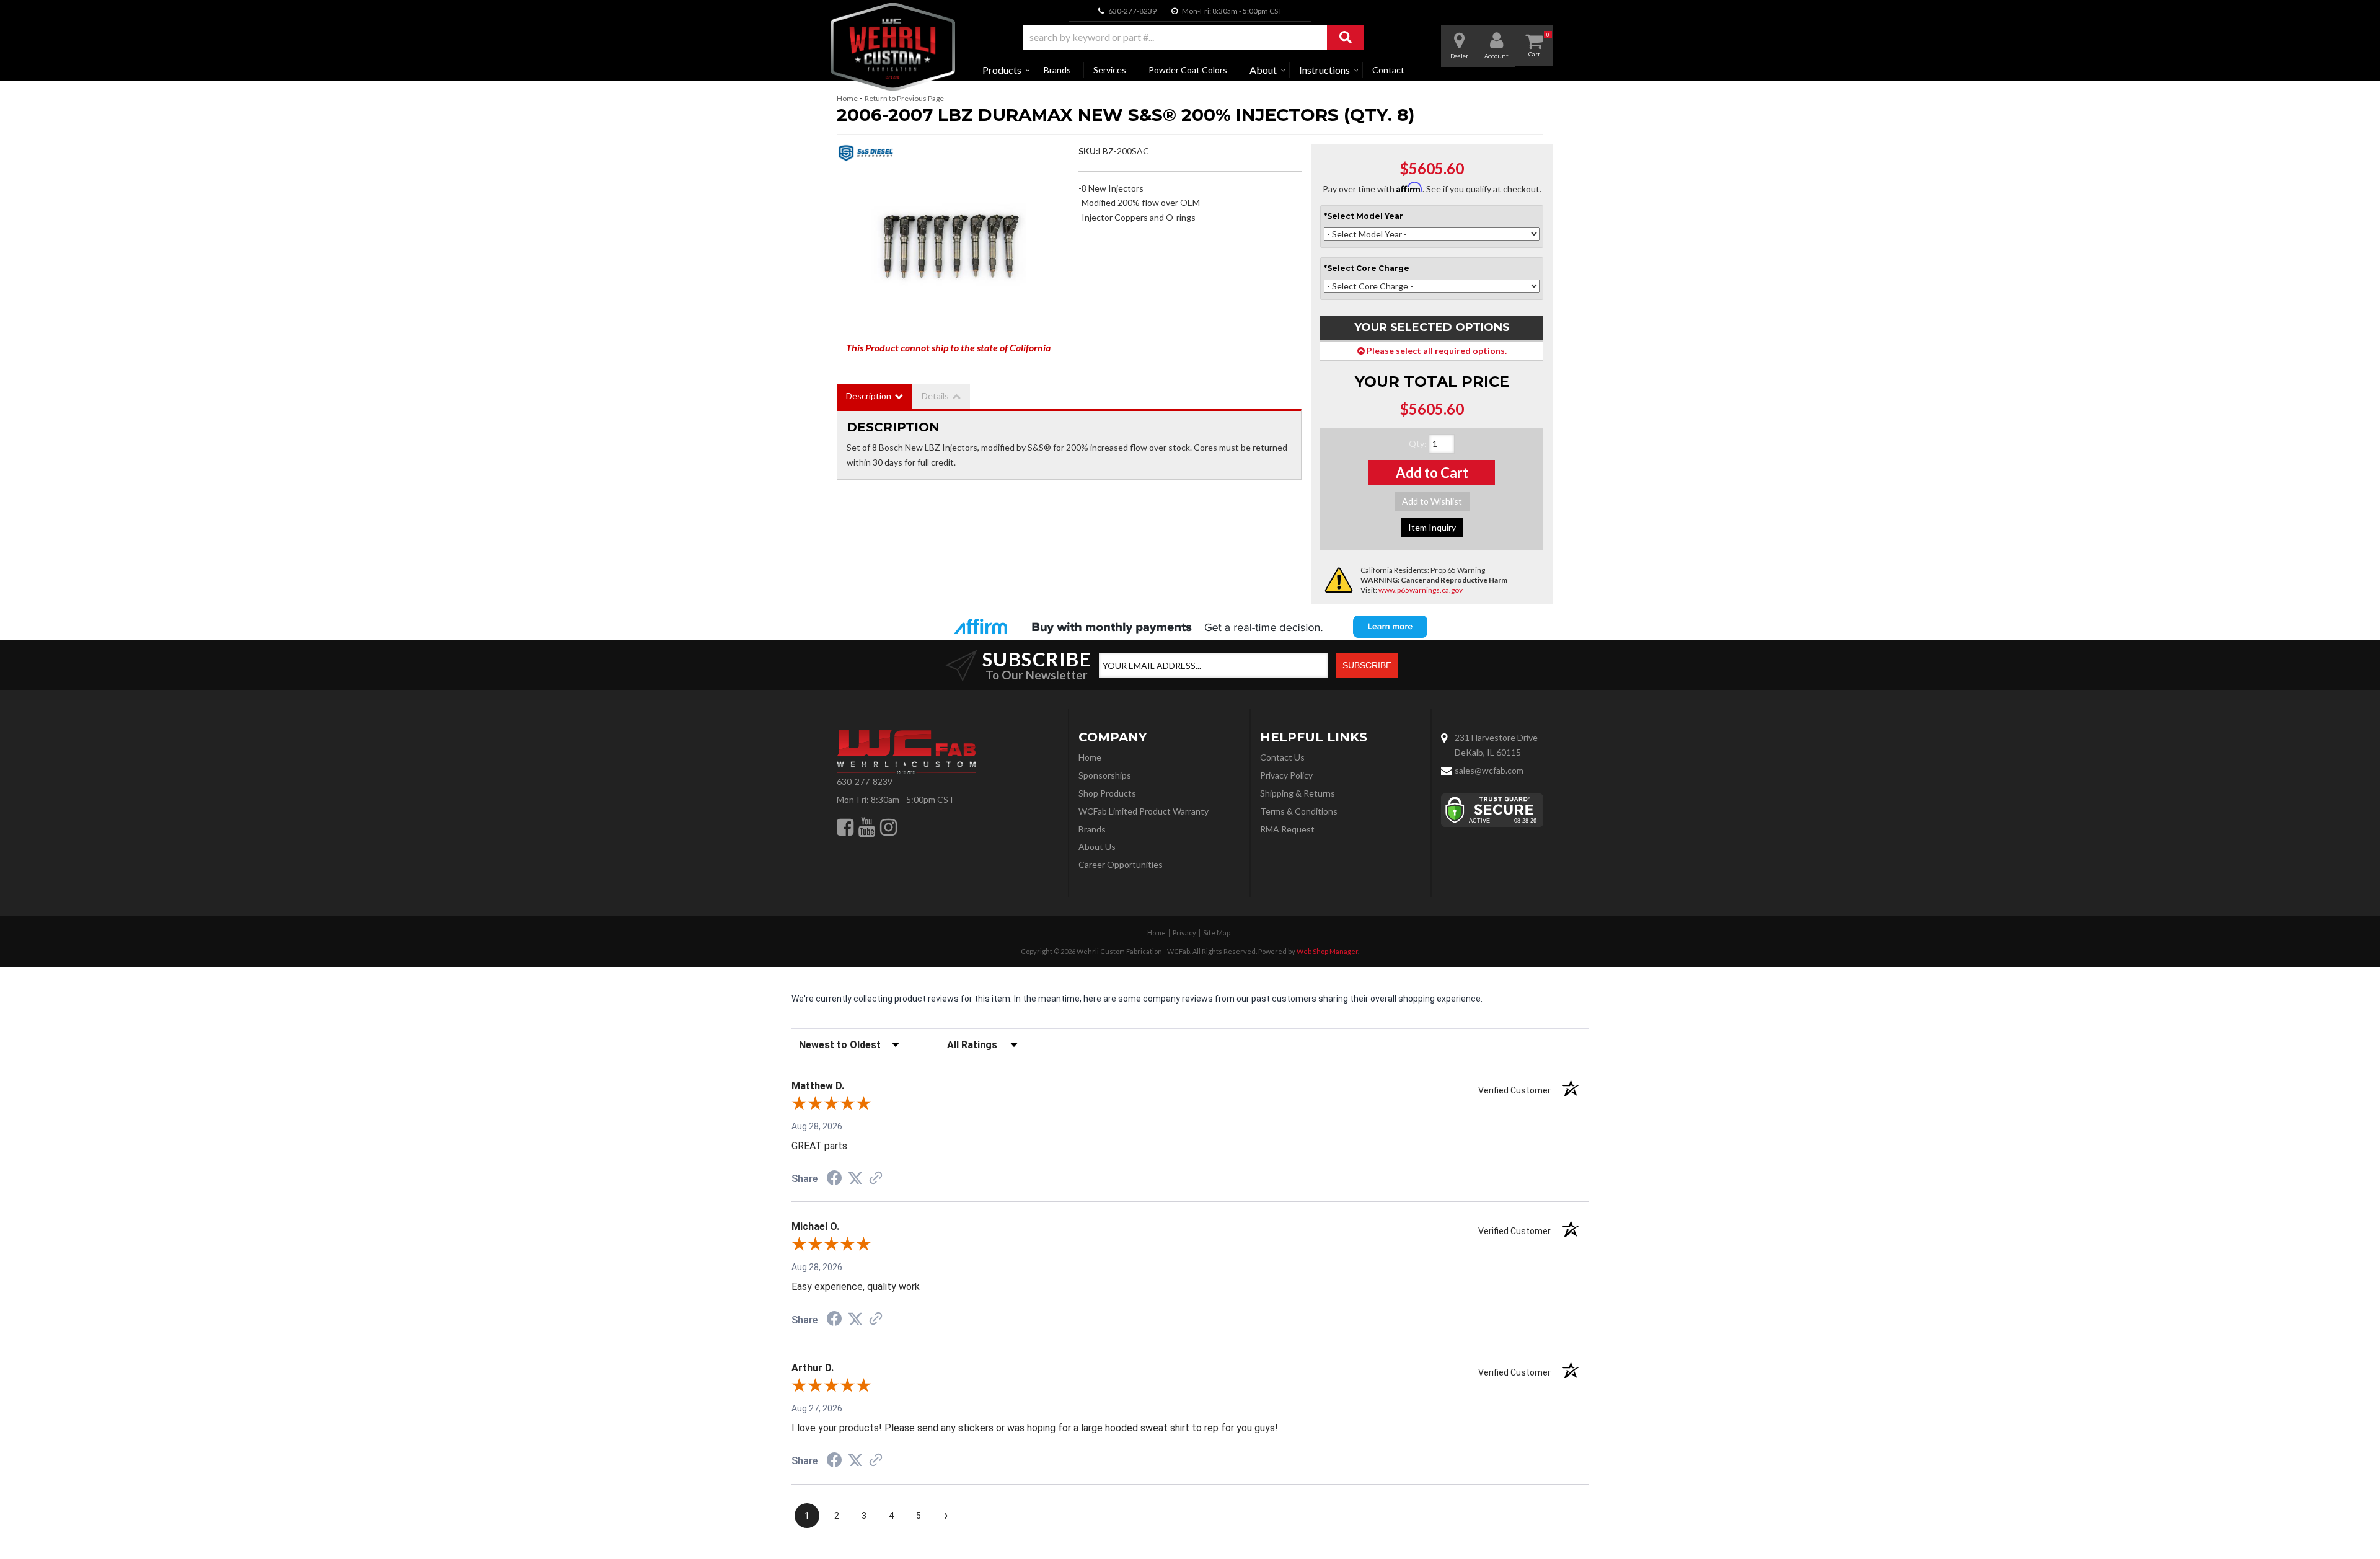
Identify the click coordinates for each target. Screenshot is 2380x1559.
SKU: (1088, 151)
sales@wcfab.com (1489, 770)
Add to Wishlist (1432, 501)
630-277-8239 (865, 781)
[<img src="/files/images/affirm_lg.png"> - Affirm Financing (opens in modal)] (1190, 627)
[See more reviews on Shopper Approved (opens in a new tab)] (876, 1179)
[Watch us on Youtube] (867, 827)
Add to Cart (1432, 473)
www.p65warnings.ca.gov (1421, 590)
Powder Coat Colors (1188, 70)
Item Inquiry (1432, 527)
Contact (1388, 70)
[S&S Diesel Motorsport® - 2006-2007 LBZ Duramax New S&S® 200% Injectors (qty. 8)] (866, 157)
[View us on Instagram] (888, 827)
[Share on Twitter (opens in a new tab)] (855, 1178)
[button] (1194, 37)
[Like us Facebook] (845, 827)
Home (847, 98)
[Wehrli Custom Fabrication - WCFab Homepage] (893, 47)
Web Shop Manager (1327, 951)
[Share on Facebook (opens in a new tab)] (834, 1180)
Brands (1057, 70)
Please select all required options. (1436, 351)
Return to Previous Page (904, 98)
